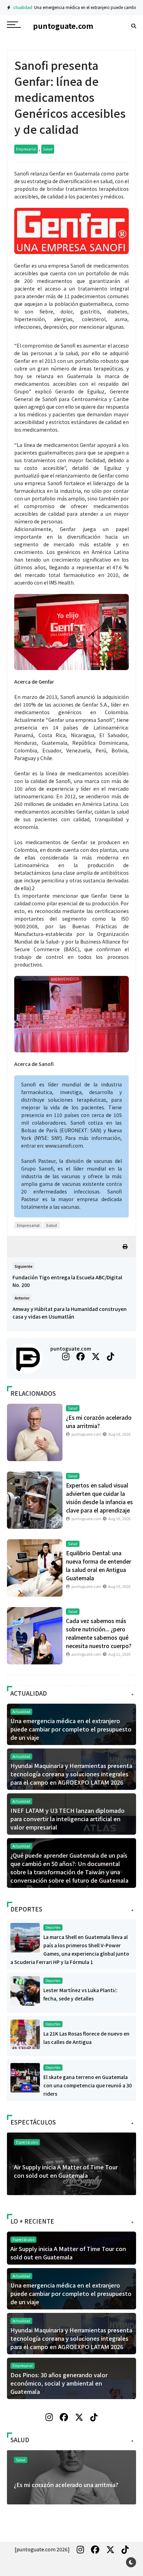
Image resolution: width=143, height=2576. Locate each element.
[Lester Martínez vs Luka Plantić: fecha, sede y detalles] (25, 1990)
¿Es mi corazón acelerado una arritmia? (66, 2485)
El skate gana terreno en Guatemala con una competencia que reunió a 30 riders (88, 2085)
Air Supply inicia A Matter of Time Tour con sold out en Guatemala (66, 2171)
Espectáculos (27, 2142)
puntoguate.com (71, 1348)
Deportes (53, 1927)
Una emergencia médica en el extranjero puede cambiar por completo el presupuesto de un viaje (71, 1729)
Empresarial (26, 149)
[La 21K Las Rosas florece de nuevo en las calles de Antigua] (25, 2033)
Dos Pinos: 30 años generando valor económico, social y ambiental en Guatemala (59, 2383)
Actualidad (18, 7)
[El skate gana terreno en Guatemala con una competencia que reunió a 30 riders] (25, 2077)
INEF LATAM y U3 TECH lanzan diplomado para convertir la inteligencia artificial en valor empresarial (68, 1819)
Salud (48, 149)
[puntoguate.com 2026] (42, 2549)
